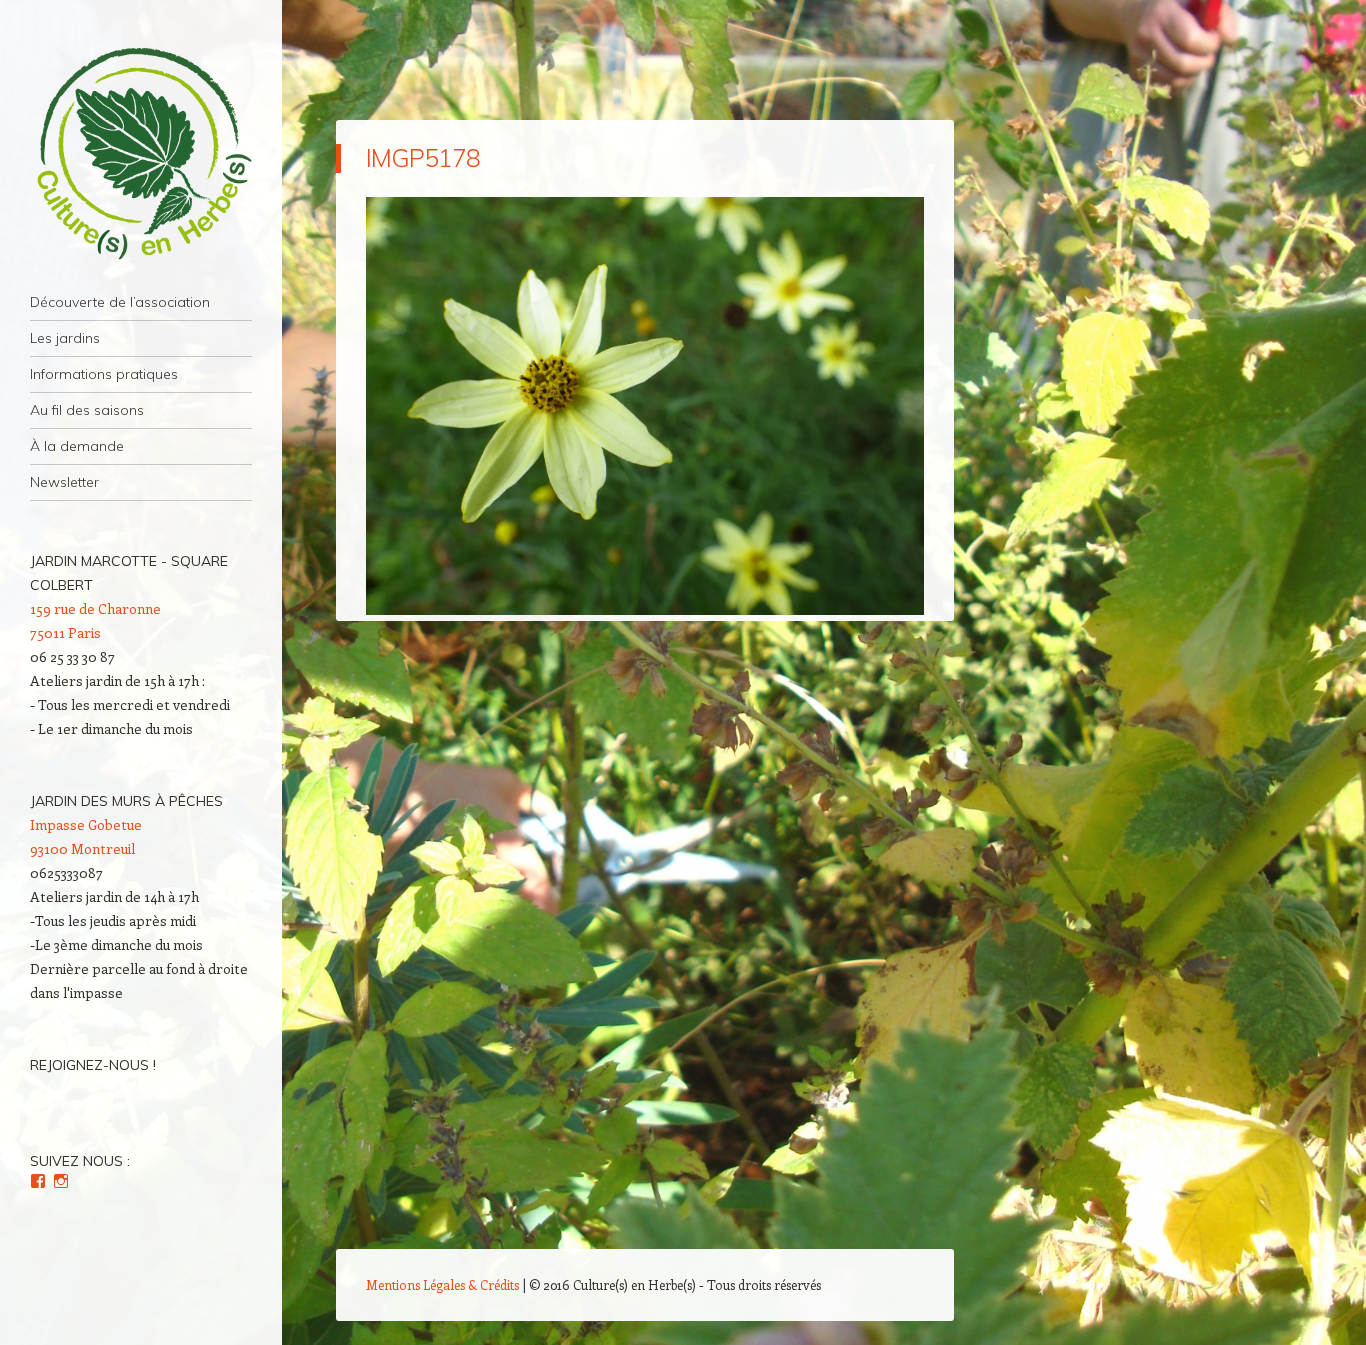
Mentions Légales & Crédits (442, 1284)
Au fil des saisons (87, 410)
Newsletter (64, 482)
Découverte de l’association (120, 302)
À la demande (77, 446)
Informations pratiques (104, 374)
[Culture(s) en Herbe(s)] (141, 154)
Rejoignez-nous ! (93, 1065)
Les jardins (65, 338)
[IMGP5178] (645, 609)
